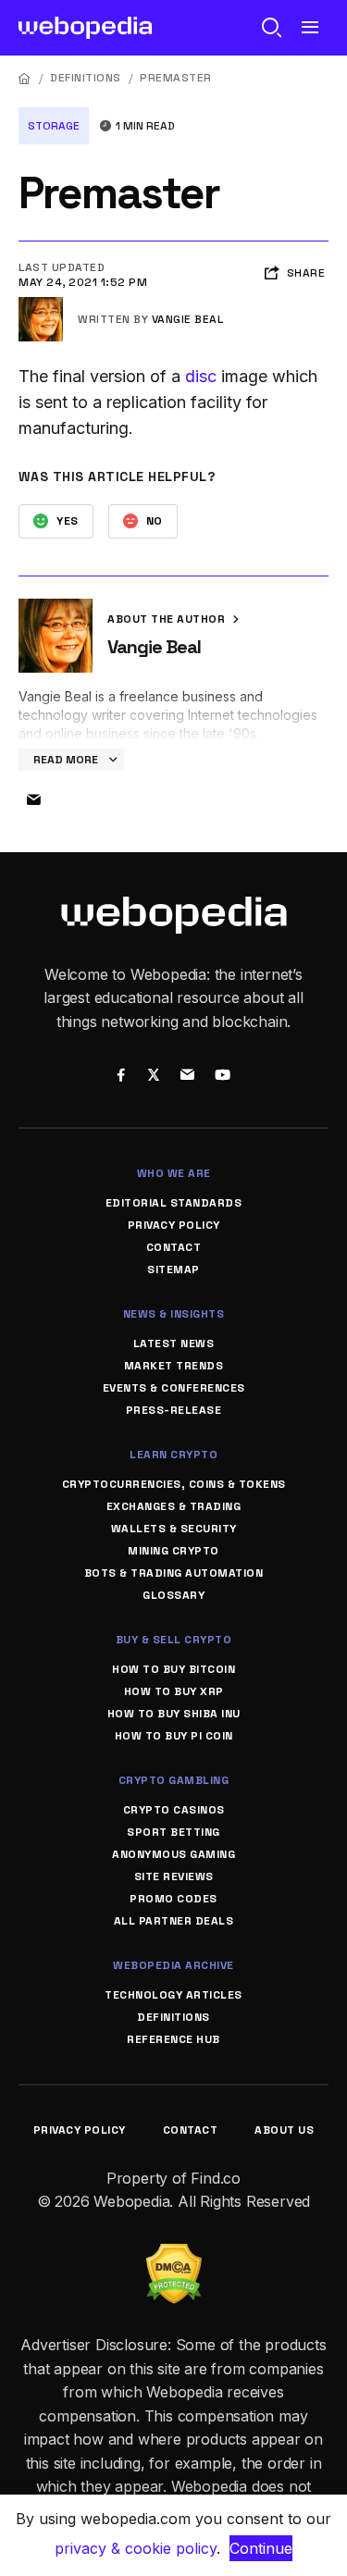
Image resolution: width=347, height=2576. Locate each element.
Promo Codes (173, 1899)
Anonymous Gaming (173, 1854)
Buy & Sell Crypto (174, 1640)
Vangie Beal (188, 319)
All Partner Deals (174, 1921)
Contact (174, 1247)
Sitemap (173, 1269)
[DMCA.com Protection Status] (174, 2255)
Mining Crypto (173, 1551)
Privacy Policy (174, 1225)
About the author (168, 619)
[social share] (122, 1076)
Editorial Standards (174, 1203)
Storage (54, 126)
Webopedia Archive (173, 1965)
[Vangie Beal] (41, 304)
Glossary (173, 1595)
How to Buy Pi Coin (174, 1736)
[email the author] (33, 800)
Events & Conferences (174, 1388)
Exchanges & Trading (174, 1506)
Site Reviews (174, 1876)
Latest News (174, 1344)
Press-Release (174, 1410)
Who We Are (174, 1173)
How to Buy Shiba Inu (174, 1714)
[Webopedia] (86, 28)
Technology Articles (173, 1995)
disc (201, 376)
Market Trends (174, 1366)
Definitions (86, 78)
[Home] (25, 78)
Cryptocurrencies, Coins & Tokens (174, 1484)
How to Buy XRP (174, 1691)
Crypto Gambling (174, 1780)
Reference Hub (173, 2039)
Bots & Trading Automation (174, 1573)
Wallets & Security (174, 1529)
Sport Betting (173, 1832)
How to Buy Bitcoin (173, 1669)
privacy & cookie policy (136, 2548)
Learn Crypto (173, 1455)
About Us (284, 2130)
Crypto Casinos (174, 1810)
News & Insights (174, 1314)
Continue (261, 2548)
